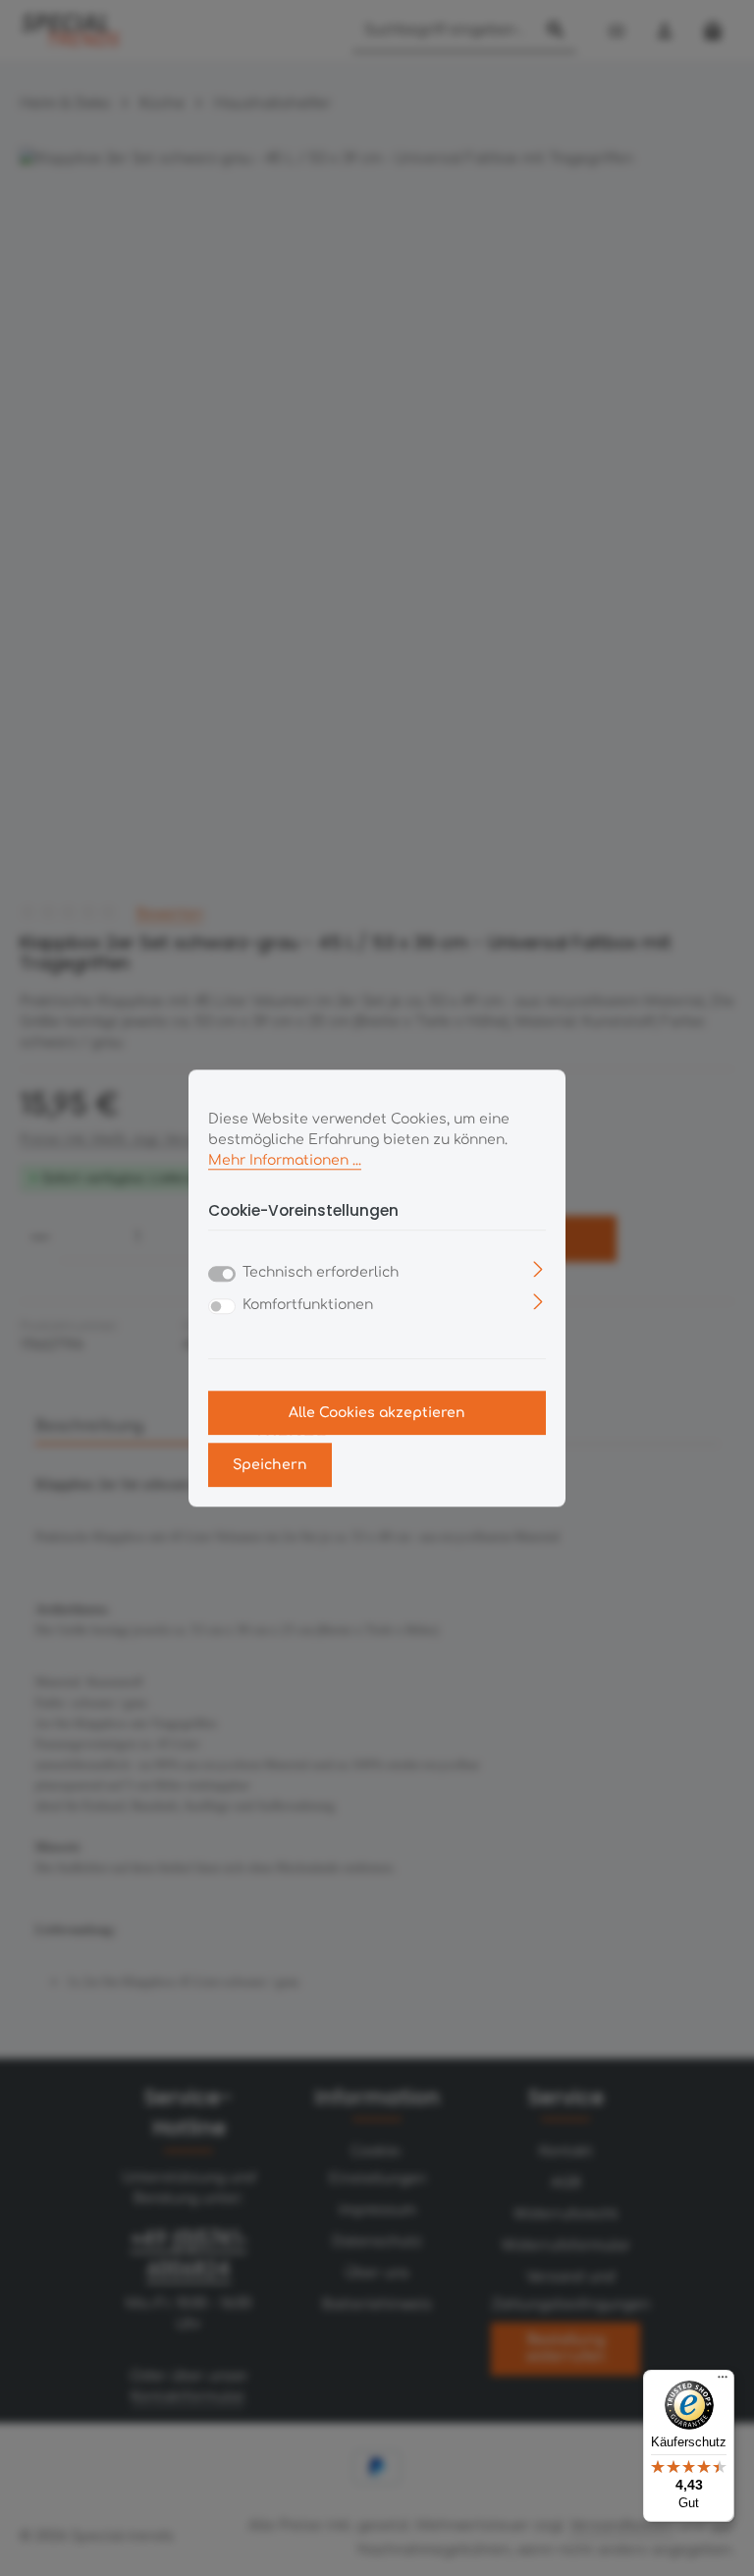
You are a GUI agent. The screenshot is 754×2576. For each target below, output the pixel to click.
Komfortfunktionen (308, 1305)
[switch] (222, 1306)
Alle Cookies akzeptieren (377, 1413)
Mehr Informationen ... (285, 1160)
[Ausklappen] (539, 1268)
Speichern (270, 1465)
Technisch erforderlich (321, 1272)
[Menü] (723, 2382)
